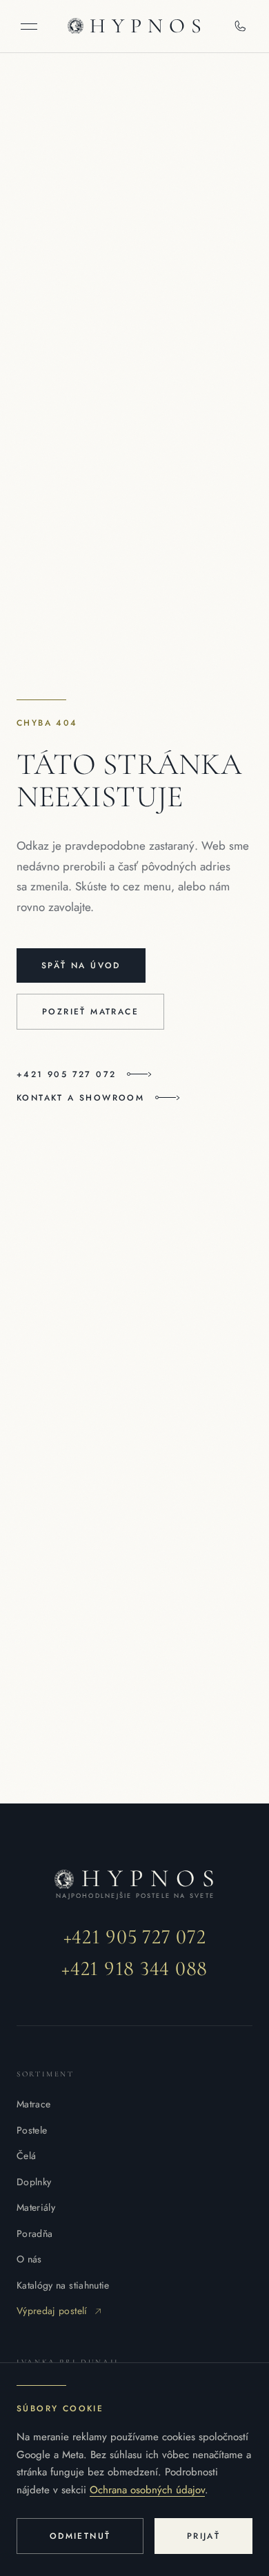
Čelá (26, 2156)
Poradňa (34, 2233)
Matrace (33, 2104)
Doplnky (34, 2182)
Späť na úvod (81, 965)
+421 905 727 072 (66, 1074)
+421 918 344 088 (134, 1969)
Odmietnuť (80, 2536)
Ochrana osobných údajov (147, 2490)
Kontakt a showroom (80, 1098)
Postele (32, 2130)
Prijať (203, 2536)
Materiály (36, 2207)
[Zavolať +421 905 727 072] (240, 26)
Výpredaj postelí (52, 2311)
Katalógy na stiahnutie (63, 2285)
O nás (29, 2259)
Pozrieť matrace (90, 1012)
